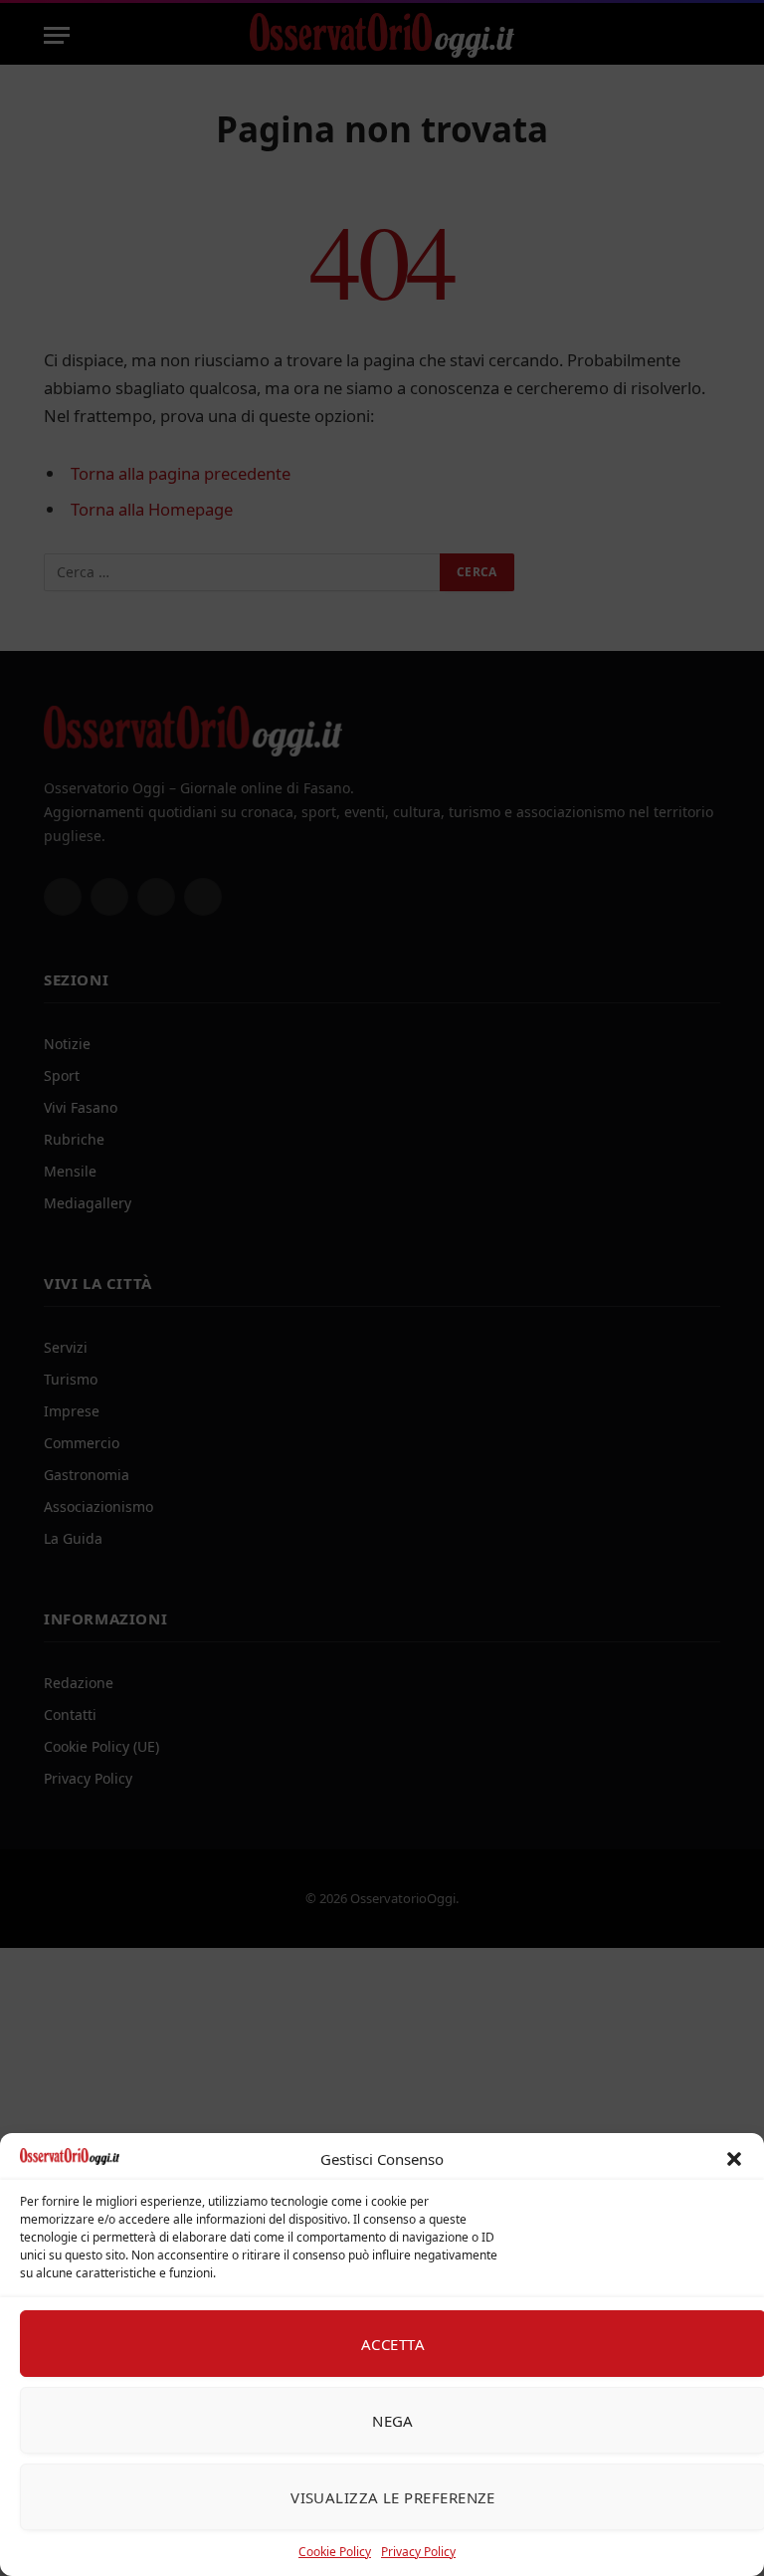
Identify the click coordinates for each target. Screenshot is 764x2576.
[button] (734, 2159)
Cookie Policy (335, 2552)
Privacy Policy (418, 2552)
